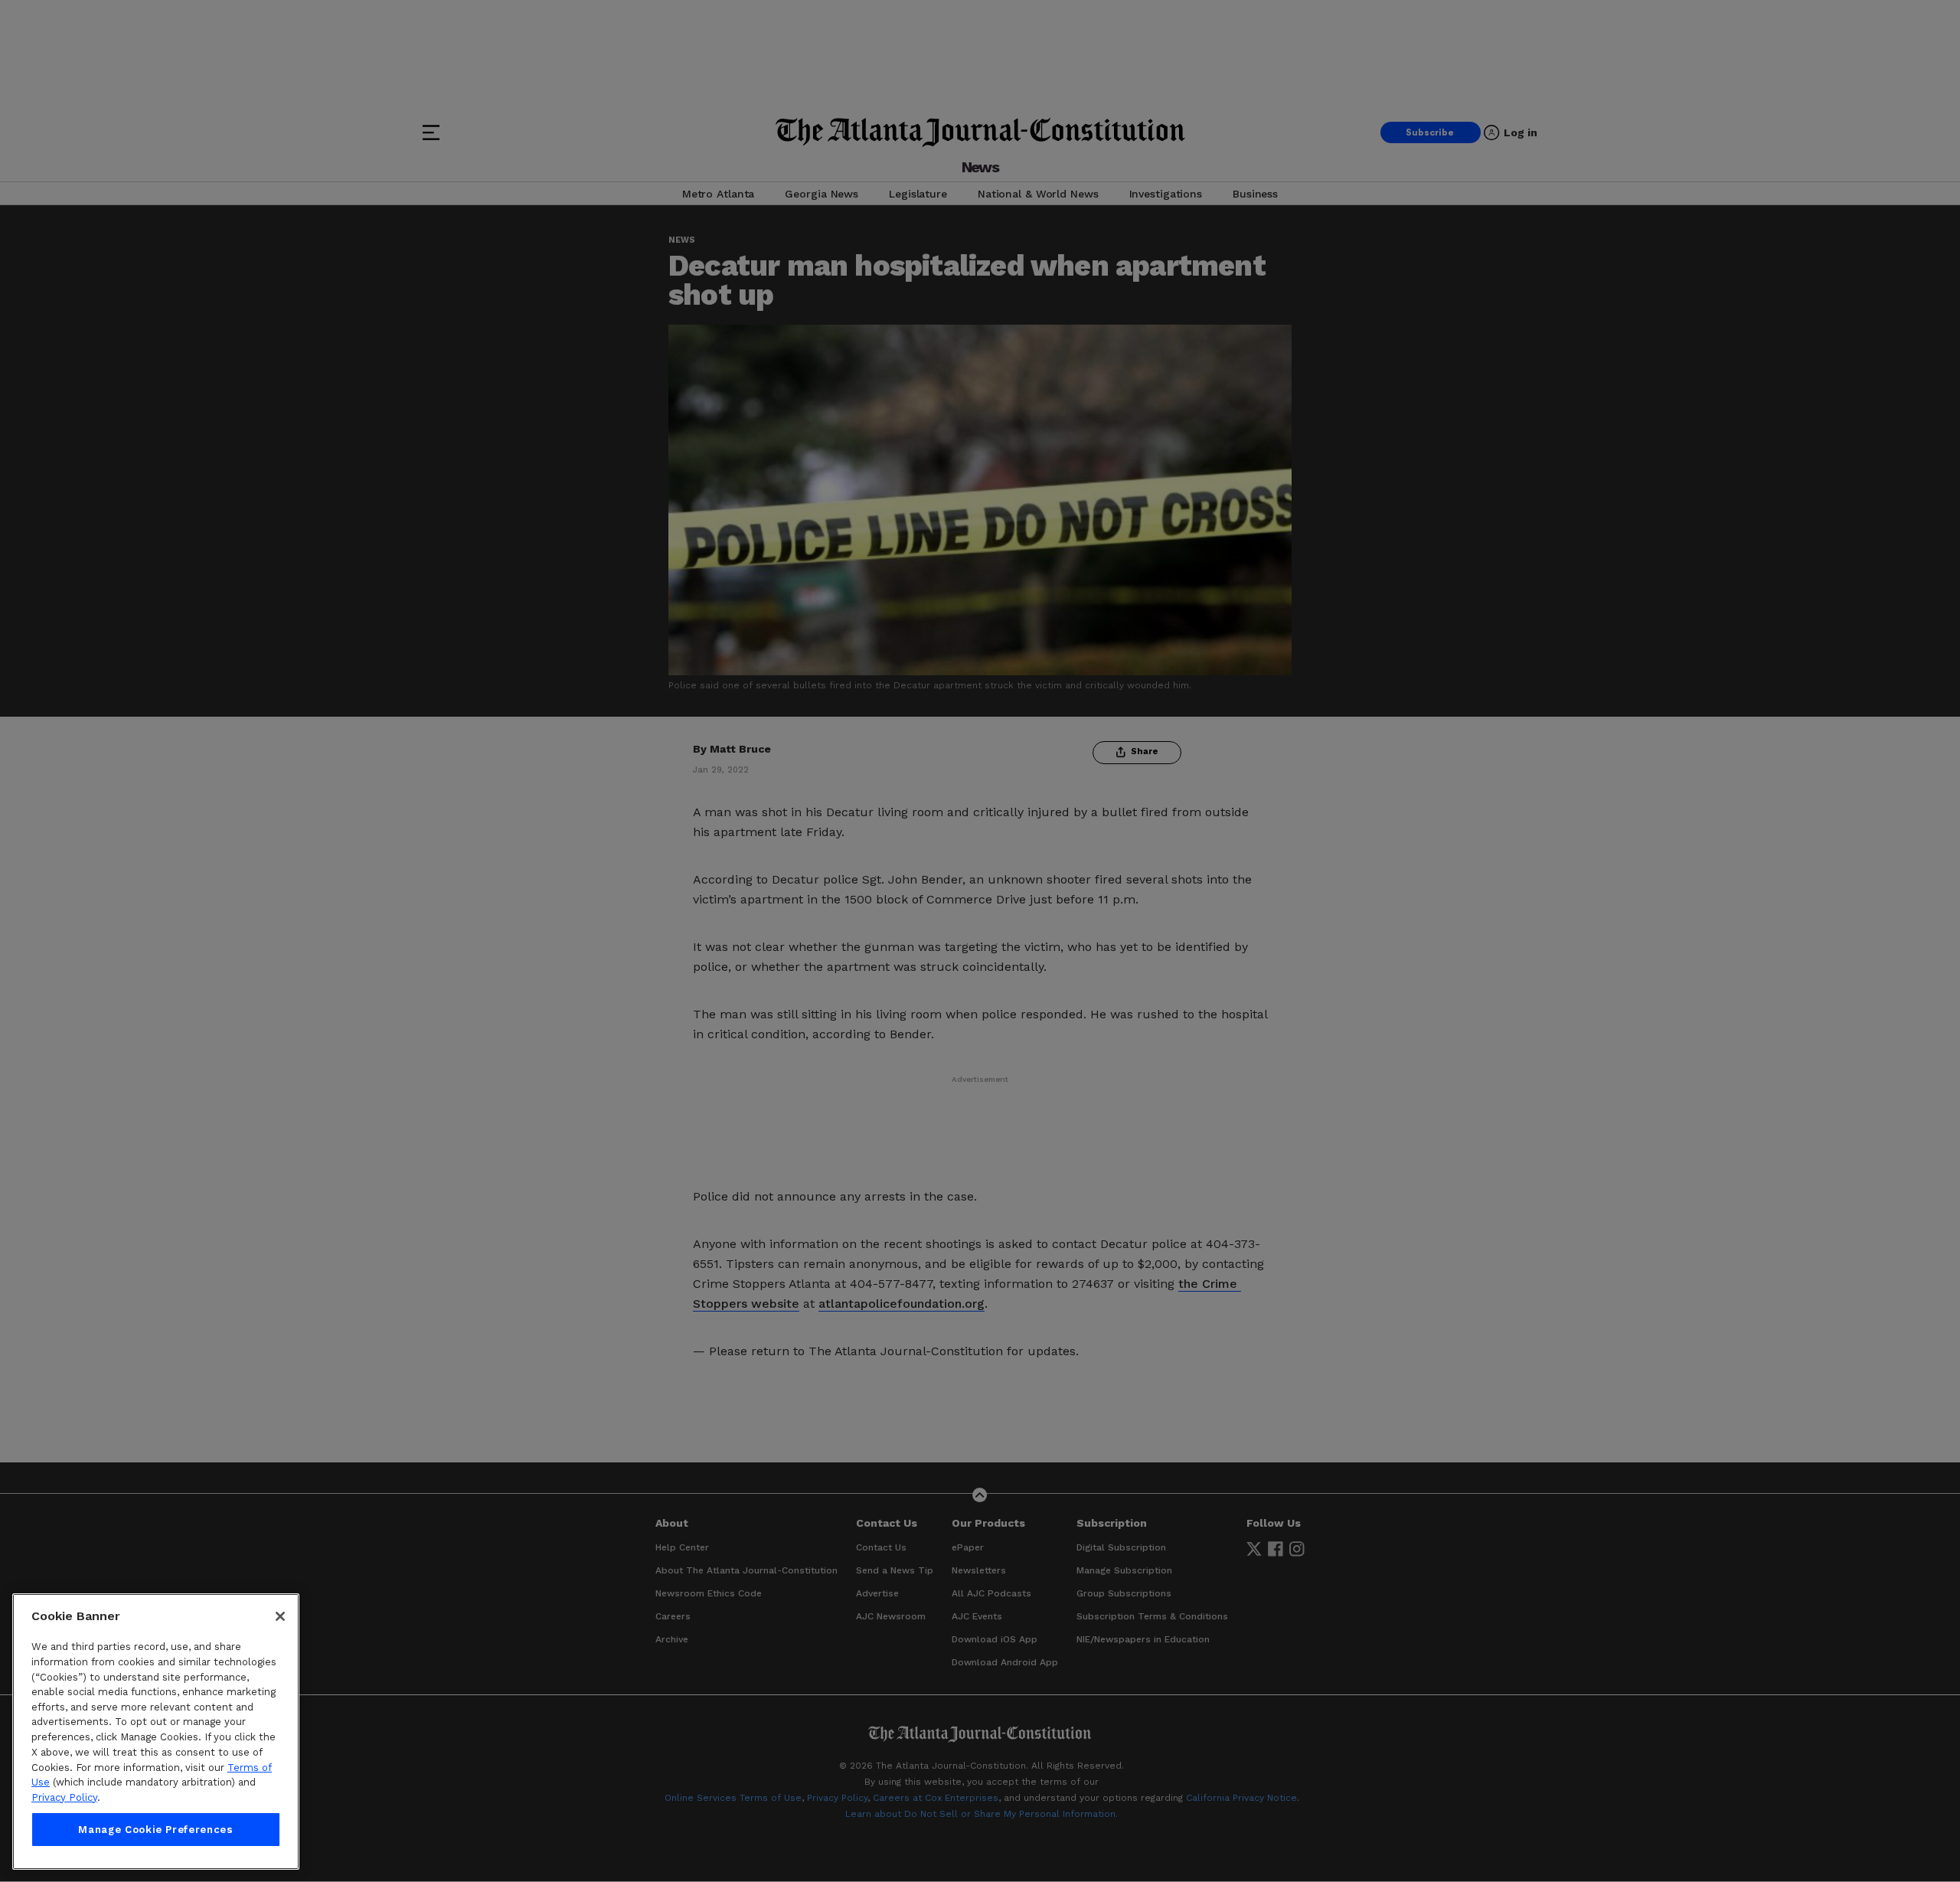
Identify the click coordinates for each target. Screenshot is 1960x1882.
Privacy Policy (64, 1797)
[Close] (280, 1616)
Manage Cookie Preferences (155, 1830)
